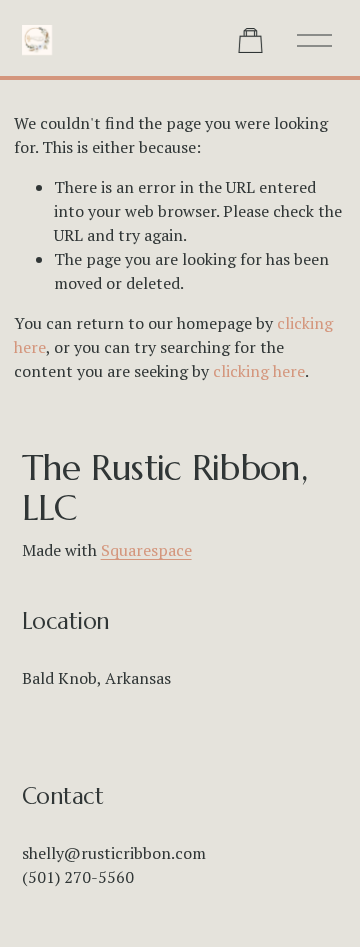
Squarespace (146, 550)
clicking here (259, 371)
